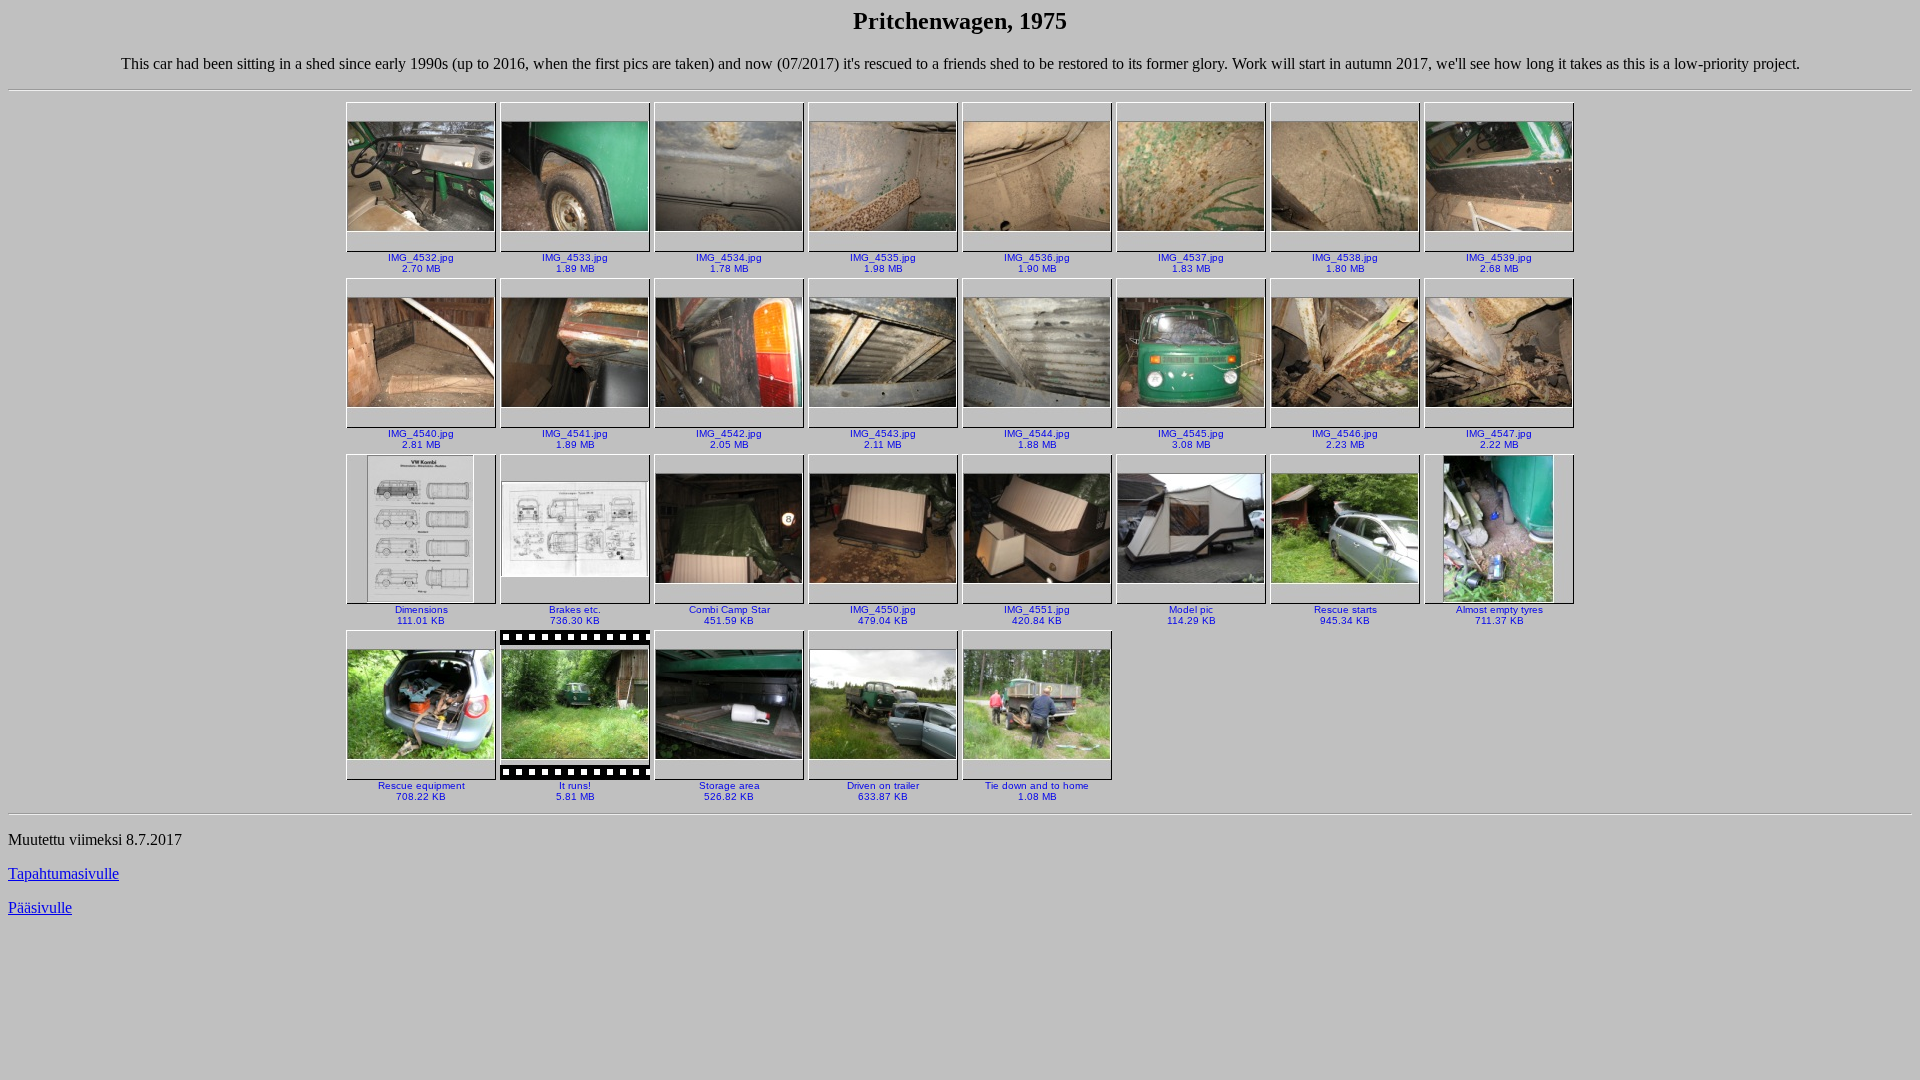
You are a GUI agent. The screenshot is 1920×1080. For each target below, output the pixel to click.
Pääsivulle (40, 907)
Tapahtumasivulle (63, 873)
